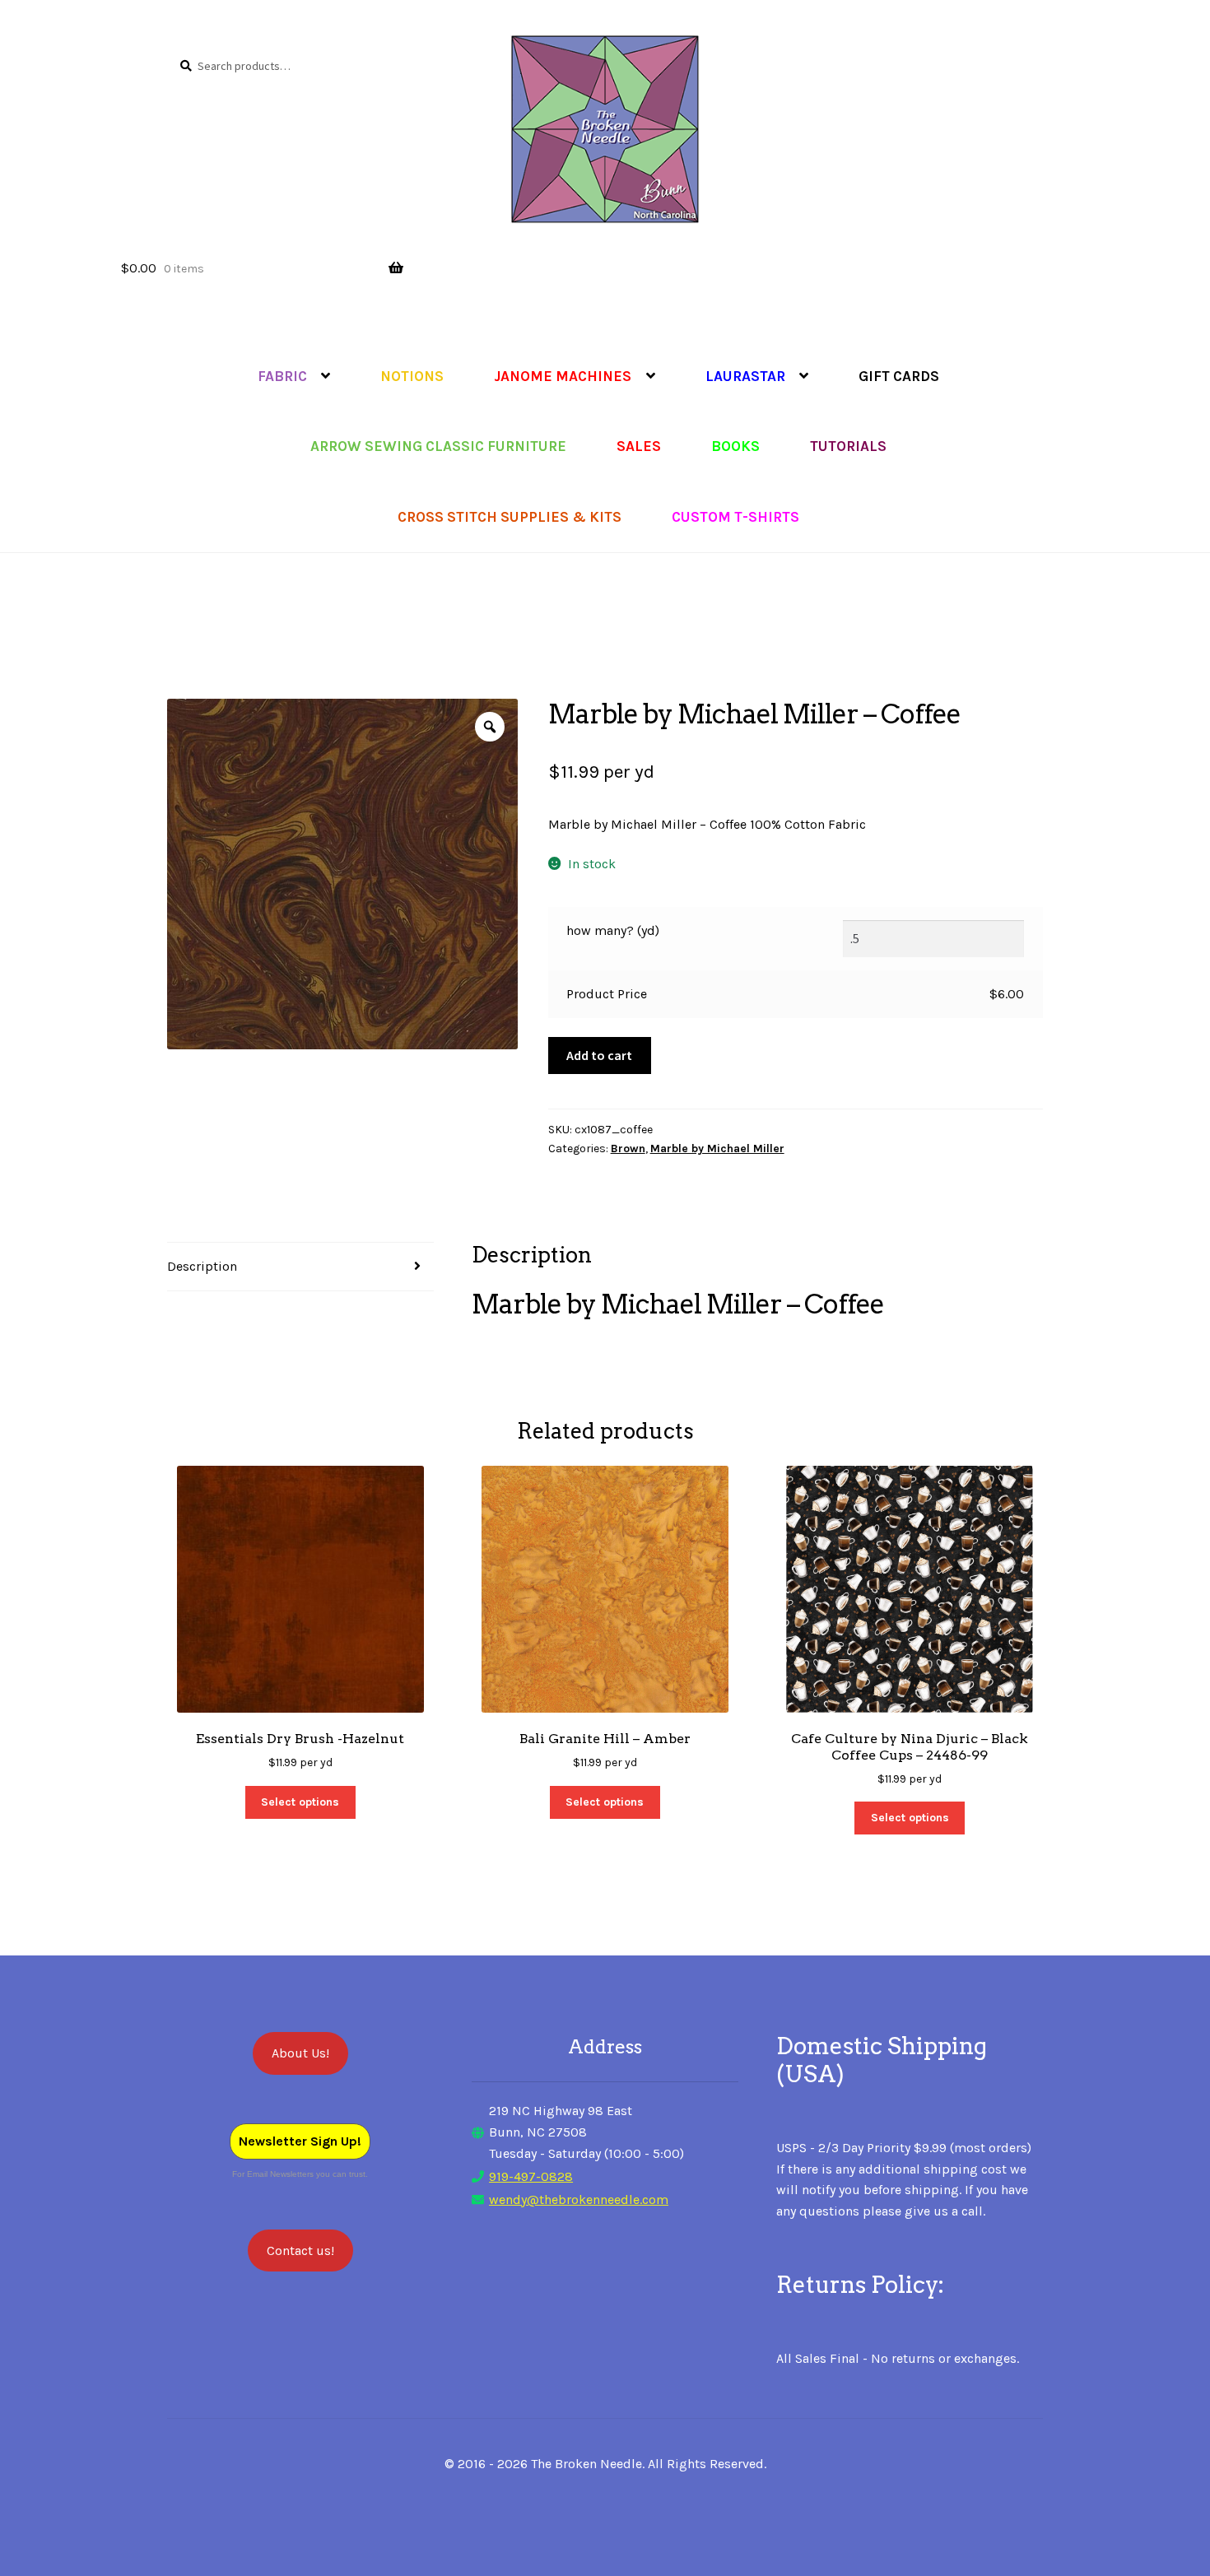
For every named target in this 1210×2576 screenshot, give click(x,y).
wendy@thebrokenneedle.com (579, 2199)
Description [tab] (202, 1266)
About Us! (300, 2053)
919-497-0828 (531, 2176)
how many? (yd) (613, 930)
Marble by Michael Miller (717, 1149)
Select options (300, 1802)
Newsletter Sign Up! (300, 2141)
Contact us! (300, 2251)
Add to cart (599, 1055)
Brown (628, 1149)
